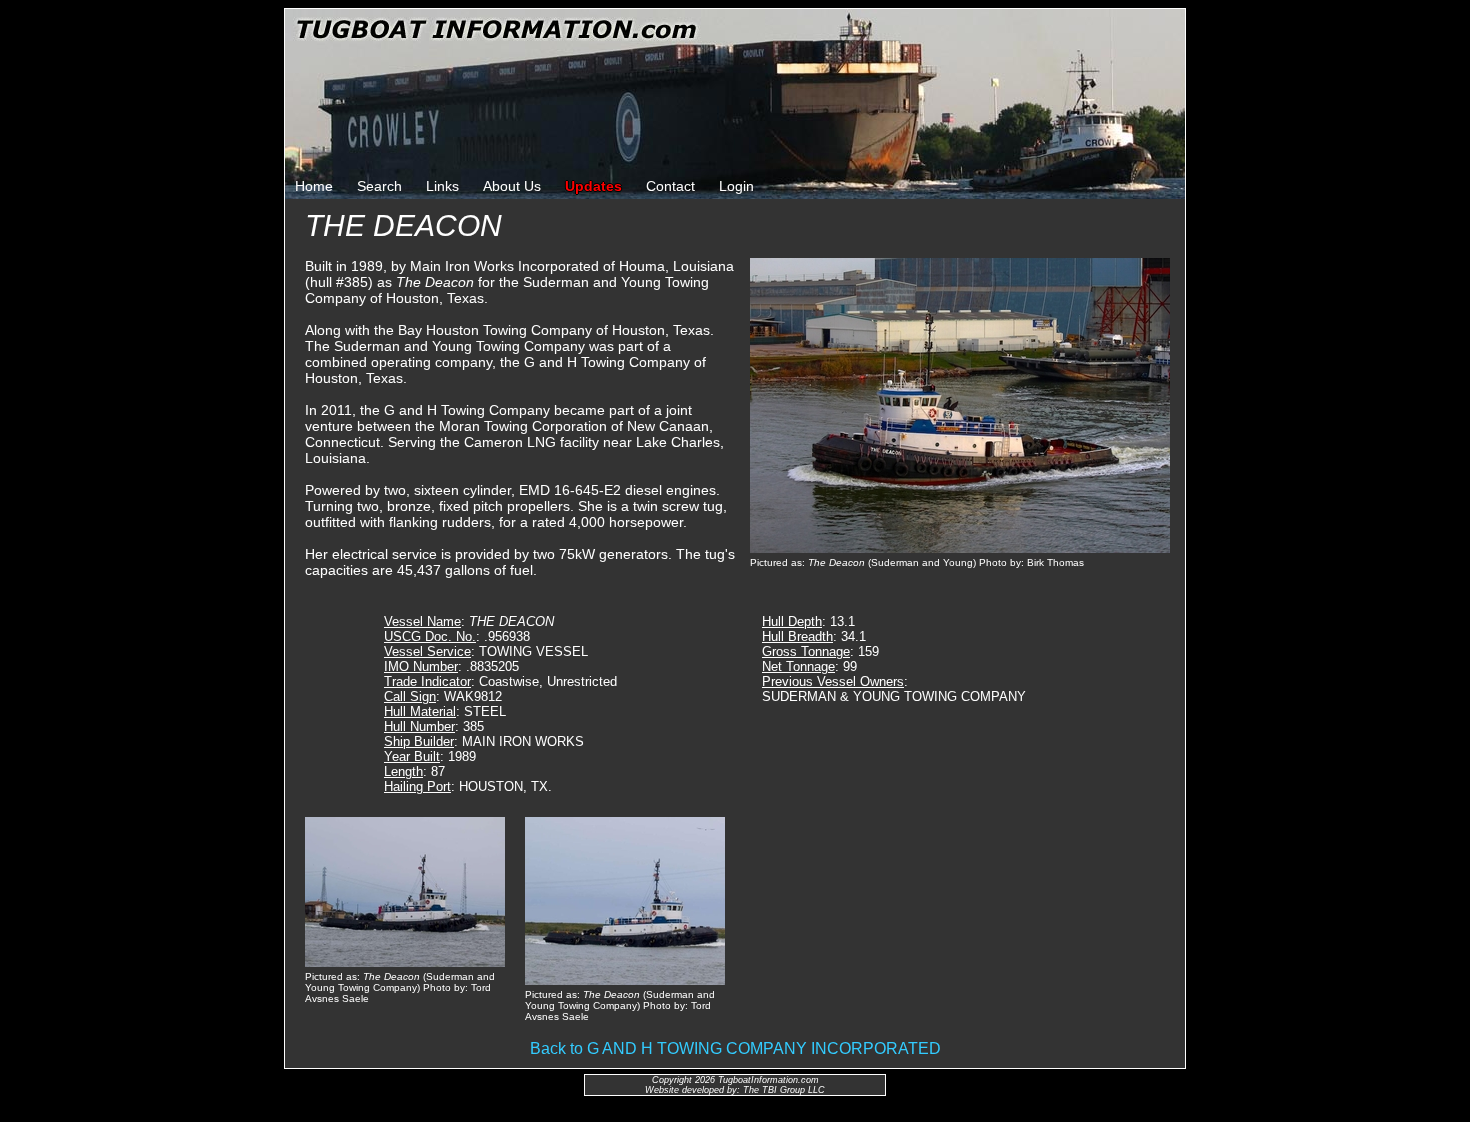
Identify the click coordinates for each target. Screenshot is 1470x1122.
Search (379, 186)
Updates (593, 186)
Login (736, 186)
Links (442, 186)
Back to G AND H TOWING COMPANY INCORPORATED (735, 1048)
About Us (512, 186)
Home (314, 186)
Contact (670, 186)
